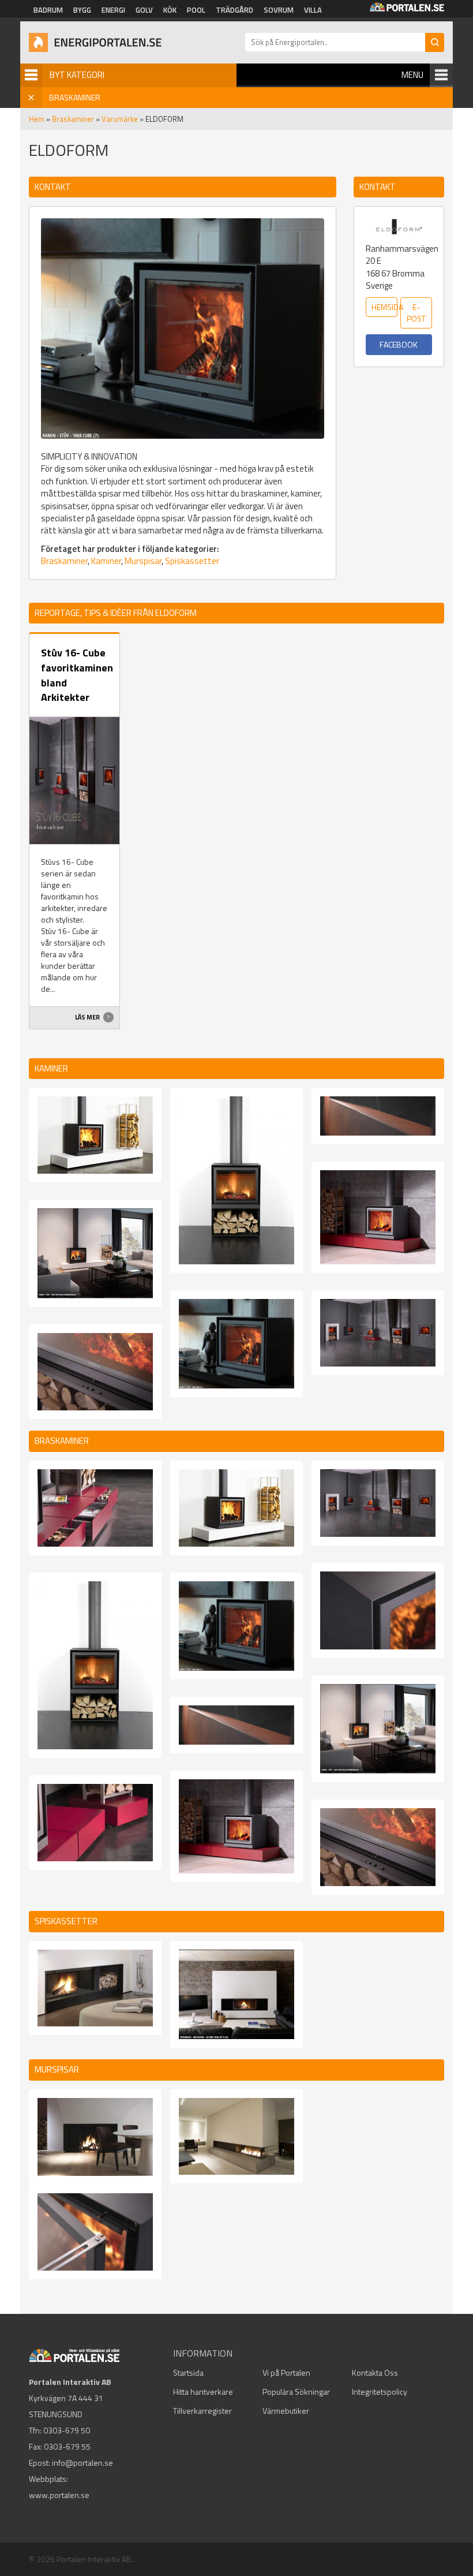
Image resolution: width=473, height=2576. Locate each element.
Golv (144, 10)
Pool (196, 10)
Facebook (399, 344)
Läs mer (88, 1017)
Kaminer (106, 561)
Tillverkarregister (202, 2411)
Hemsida (384, 307)
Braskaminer (73, 119)
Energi (113, 10)
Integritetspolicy (380, 2392)
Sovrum (279, 10)
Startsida (188, 2372)
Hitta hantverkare (203, 2392)
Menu (412, 75)
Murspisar (143, 561)
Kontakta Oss (375, 2372)
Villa (313, 10)
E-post (416, 313)
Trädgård (234, 10)
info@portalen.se (82, 2463)
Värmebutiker (286, 2411)
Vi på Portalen (286, 2372)
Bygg (82, 10)
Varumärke (120, 119)
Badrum (48, 10)
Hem (37, 119)
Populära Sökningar (296, 2392)
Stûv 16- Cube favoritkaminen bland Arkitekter (77, 675)
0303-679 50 (67, 2430)
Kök (170, 10)
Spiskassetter (192, 561)
